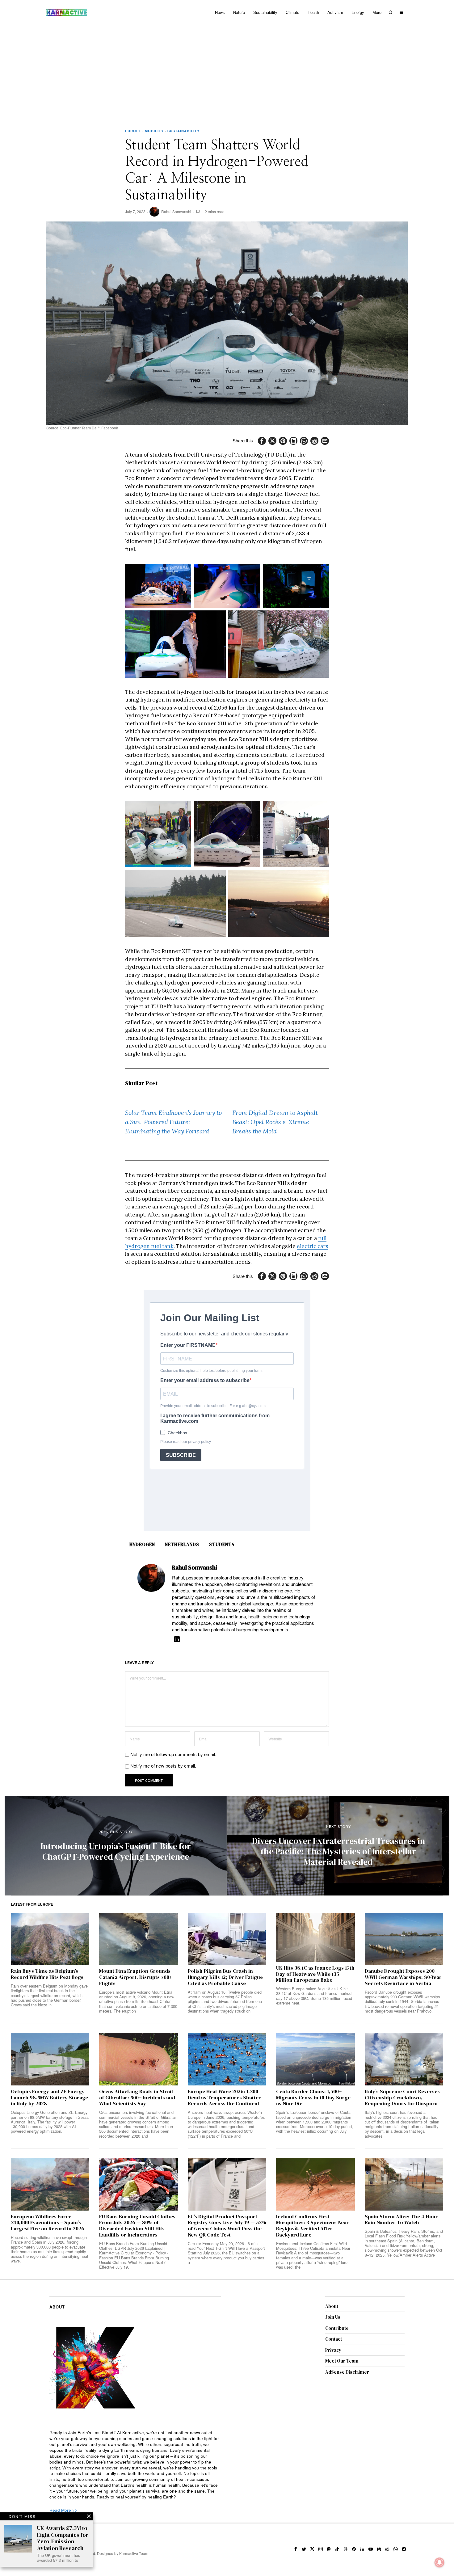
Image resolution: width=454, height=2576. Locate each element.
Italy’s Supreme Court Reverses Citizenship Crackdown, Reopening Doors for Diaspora (402, 2098)
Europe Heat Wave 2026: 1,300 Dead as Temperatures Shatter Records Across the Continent (224, 2098)
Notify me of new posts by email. (163, 1766)
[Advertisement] (227, 71)
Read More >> (63, 2510)
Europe (133, 131)
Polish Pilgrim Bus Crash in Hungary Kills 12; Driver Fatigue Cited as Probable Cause (225, 1977)
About (332, 2306)
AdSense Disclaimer (347, 2372)
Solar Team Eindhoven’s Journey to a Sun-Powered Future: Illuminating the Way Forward (173, 1122)
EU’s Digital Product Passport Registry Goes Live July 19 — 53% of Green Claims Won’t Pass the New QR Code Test (227, 2226)
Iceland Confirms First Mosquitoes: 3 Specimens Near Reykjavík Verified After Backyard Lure (313, 2226)
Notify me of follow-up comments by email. (173, 1754)
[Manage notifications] (439, 2562)
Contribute (337, 2328)
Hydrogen (142, 1544)
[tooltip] (262, 441)
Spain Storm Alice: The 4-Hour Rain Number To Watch (401, 2220)
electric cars (312, 1246)
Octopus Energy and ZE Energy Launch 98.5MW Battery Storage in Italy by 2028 (49, 2098)
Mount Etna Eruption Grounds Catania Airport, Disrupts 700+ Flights (136, 1977)
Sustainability (183, 131)
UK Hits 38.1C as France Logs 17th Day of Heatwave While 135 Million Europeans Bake (315, 1974)
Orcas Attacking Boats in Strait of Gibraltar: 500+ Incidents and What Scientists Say (137, 2098)
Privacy (333, 2350)
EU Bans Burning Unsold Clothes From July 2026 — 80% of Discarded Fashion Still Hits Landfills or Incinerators (137, 2226)
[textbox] (135, 2465)
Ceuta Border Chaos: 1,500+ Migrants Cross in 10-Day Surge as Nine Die (313, 2098)
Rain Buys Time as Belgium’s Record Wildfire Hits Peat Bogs (47, 1974)
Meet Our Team (342, 2361)
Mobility (154, 131)
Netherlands (182, 1544)
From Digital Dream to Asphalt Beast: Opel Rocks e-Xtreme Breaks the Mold (275, 1122)
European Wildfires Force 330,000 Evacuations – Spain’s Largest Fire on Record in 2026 (48, 2223)
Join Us (333, 2317)
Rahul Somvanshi (176, 211)
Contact (334, 2339)
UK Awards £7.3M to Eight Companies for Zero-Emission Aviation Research (63, 2538)
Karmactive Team (134, 2553)
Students (222, 1544)
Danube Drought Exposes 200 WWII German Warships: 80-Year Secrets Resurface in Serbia (403, 1977)
